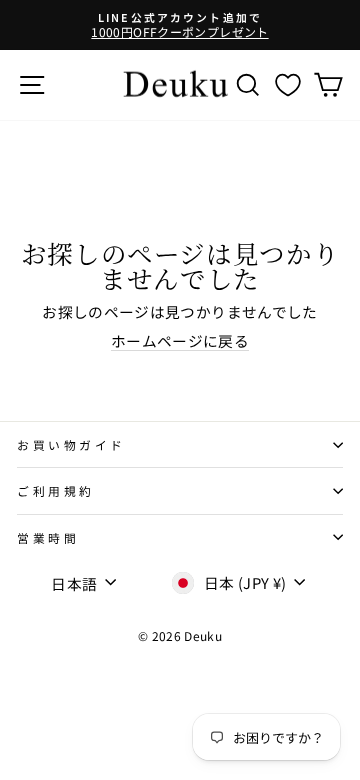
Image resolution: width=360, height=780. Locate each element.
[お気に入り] (288, 84)
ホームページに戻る (180, 341)
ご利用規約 (56, 490)
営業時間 (48, 537)
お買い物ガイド (71, 444)
